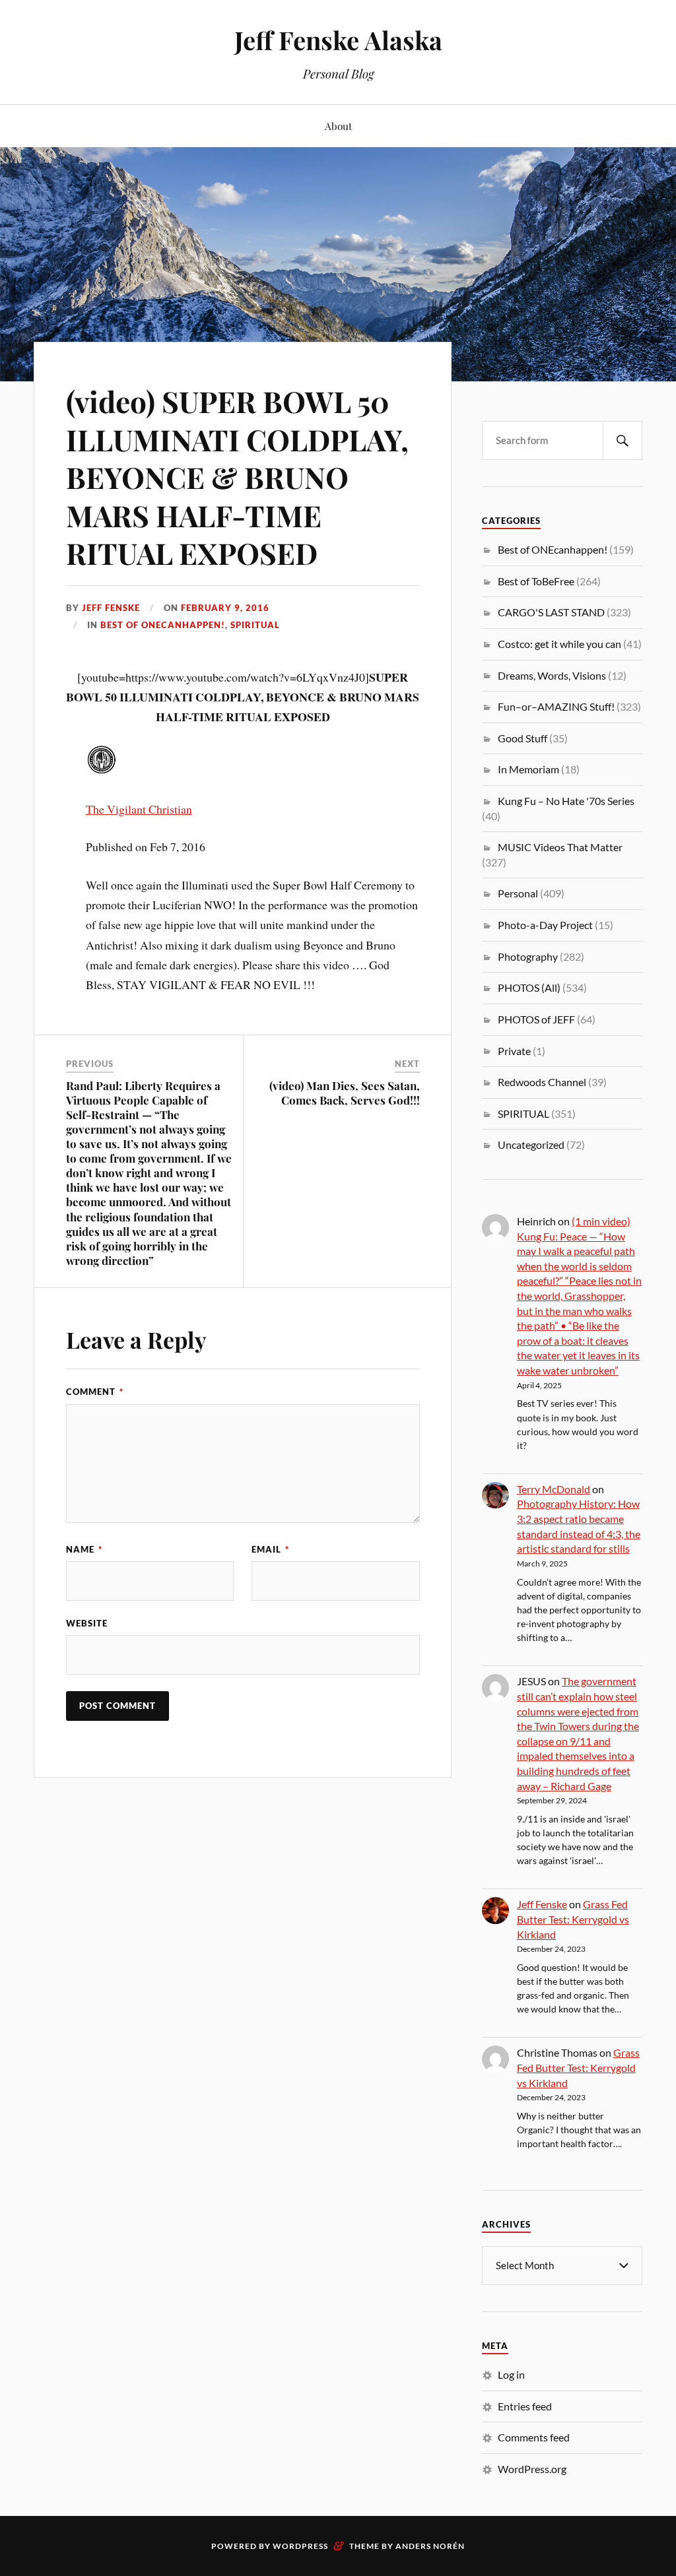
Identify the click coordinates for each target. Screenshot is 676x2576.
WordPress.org (532, 2469)
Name (84, 1549)
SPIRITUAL (255, 625)
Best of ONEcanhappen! (163, 625)
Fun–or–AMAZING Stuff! (556, 706)
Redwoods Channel (542, 1082)
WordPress (300, 2546)
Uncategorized (531, 1144)
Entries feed (525, 2406)
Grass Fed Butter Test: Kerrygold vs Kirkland (573, 1919)
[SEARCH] (623, 440)
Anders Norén (430, 2546)
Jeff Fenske (111, 608)
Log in (511, 2374)
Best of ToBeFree (536, 581)
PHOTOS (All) (529, 987)
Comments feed (534, 2437)
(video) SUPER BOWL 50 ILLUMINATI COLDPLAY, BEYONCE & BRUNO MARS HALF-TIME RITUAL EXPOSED (237, 477)
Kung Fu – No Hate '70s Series (566, 801)
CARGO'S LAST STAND (551, 612)
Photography (528, 956)
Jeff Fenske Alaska (338, 40)
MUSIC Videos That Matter (560, 847)
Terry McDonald (554, 1489)
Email (270, 1549)
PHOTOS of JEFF (536, 1019)
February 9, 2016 (225, 608)
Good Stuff (523, 738)
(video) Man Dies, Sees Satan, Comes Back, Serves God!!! (345, 1093)
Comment (95, 1392)
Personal (518, 893)
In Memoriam (528, 769)
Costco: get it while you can (559, 644)
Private (514, 1051)
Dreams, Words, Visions (552, 675)
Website (87, 1623)
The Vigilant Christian (139, 809)
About (338, 126)
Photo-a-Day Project (545, 925)
